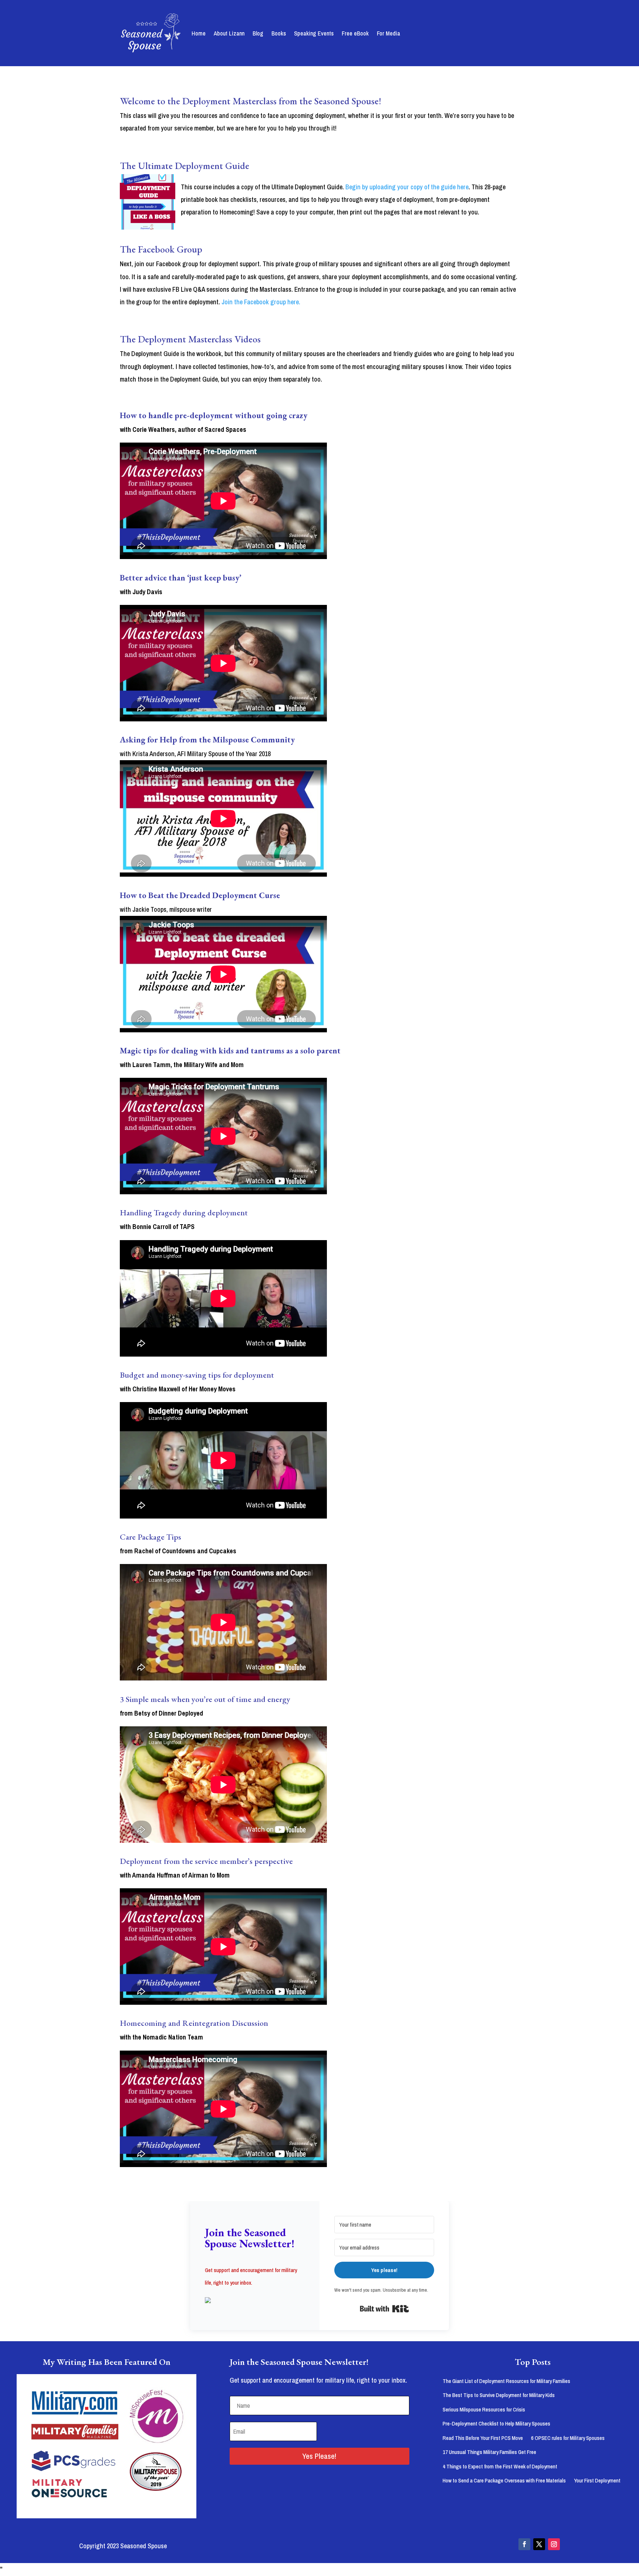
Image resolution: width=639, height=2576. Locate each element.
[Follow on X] (539, 2544)
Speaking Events (314, 33)
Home (199, 33)
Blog (258, 33)
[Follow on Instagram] (554, 2544)
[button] (255, 2301)
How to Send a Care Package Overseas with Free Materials (504, 2480)
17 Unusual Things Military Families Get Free (489, 2452)
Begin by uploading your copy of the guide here (407, 187)
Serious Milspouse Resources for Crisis (484, 2409)
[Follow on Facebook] (524, 2544)
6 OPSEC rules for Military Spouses (568, 2438)
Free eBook (355, 33)
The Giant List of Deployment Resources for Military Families (506, 2381)
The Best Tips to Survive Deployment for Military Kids (499, 2395)
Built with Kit (384, 2309)
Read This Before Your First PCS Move (483, 2438)
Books (279, 33)
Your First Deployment (597, 2480)
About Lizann (229, 33)
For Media (388, 33)
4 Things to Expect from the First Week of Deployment (500, 2466)
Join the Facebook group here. (261, 302)
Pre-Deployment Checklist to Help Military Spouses (496, 2423)
